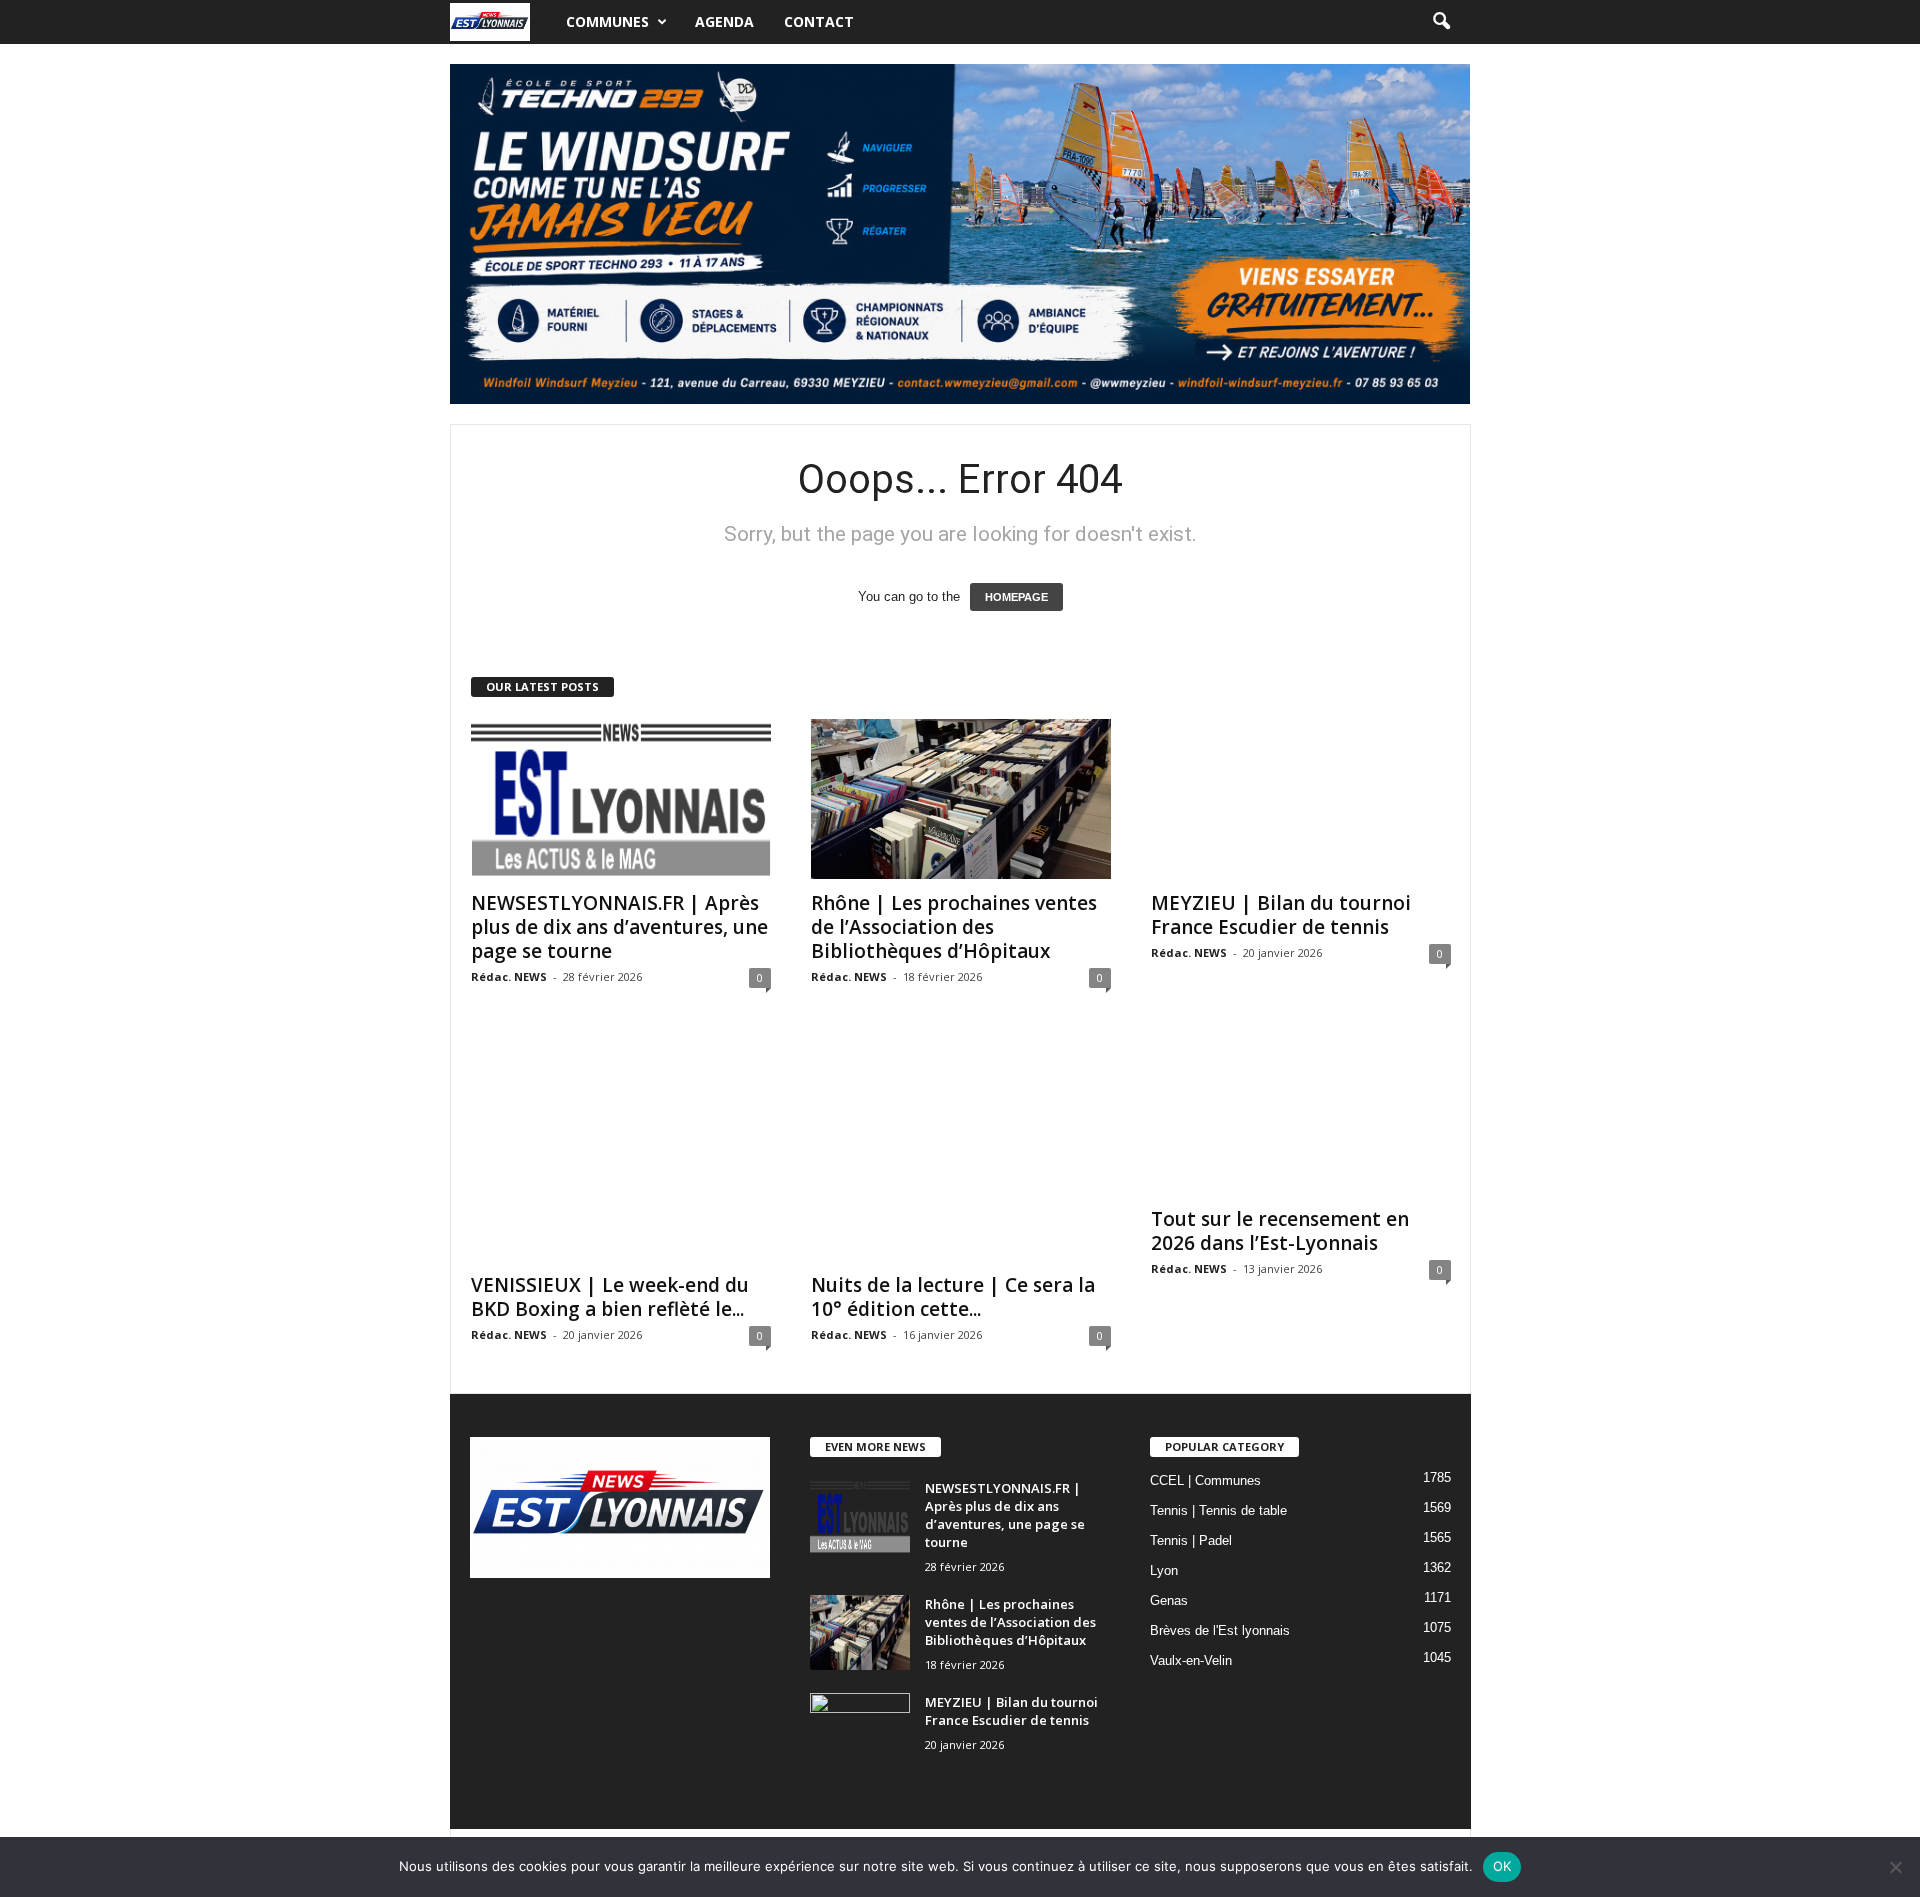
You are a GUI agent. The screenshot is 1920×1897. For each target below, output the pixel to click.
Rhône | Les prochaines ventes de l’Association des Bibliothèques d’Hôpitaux (954, 927)
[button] (1441, 22)
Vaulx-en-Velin (1191, 1660)
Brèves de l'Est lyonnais (1220, 1630)
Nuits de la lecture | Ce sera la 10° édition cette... (953, 1297)
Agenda (724, 21)
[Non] (1895, 1867)
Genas (1169, 1600)
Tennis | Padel (1191, 1540)
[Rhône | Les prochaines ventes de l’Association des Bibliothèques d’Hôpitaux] (961, 799)
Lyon (1164, 1570)
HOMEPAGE (1016, 597)
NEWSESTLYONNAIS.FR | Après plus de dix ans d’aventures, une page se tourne (619, 927)
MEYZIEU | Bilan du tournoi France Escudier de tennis (1281, 915)
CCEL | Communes (1205, 1480)
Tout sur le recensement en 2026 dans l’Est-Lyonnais (1280, 1231)
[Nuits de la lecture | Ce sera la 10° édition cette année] (961, 1147)
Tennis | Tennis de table (1218, 1510)
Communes (607, 21)
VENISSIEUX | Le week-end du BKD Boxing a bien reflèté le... (610, 1297)
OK (1502, 1866)
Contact (819, 21)
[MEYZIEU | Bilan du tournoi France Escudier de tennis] (1301, 799)
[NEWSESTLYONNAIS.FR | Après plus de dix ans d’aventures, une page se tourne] (621, 799)
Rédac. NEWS (509, 976)
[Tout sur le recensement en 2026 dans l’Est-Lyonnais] (1301, 1115)
